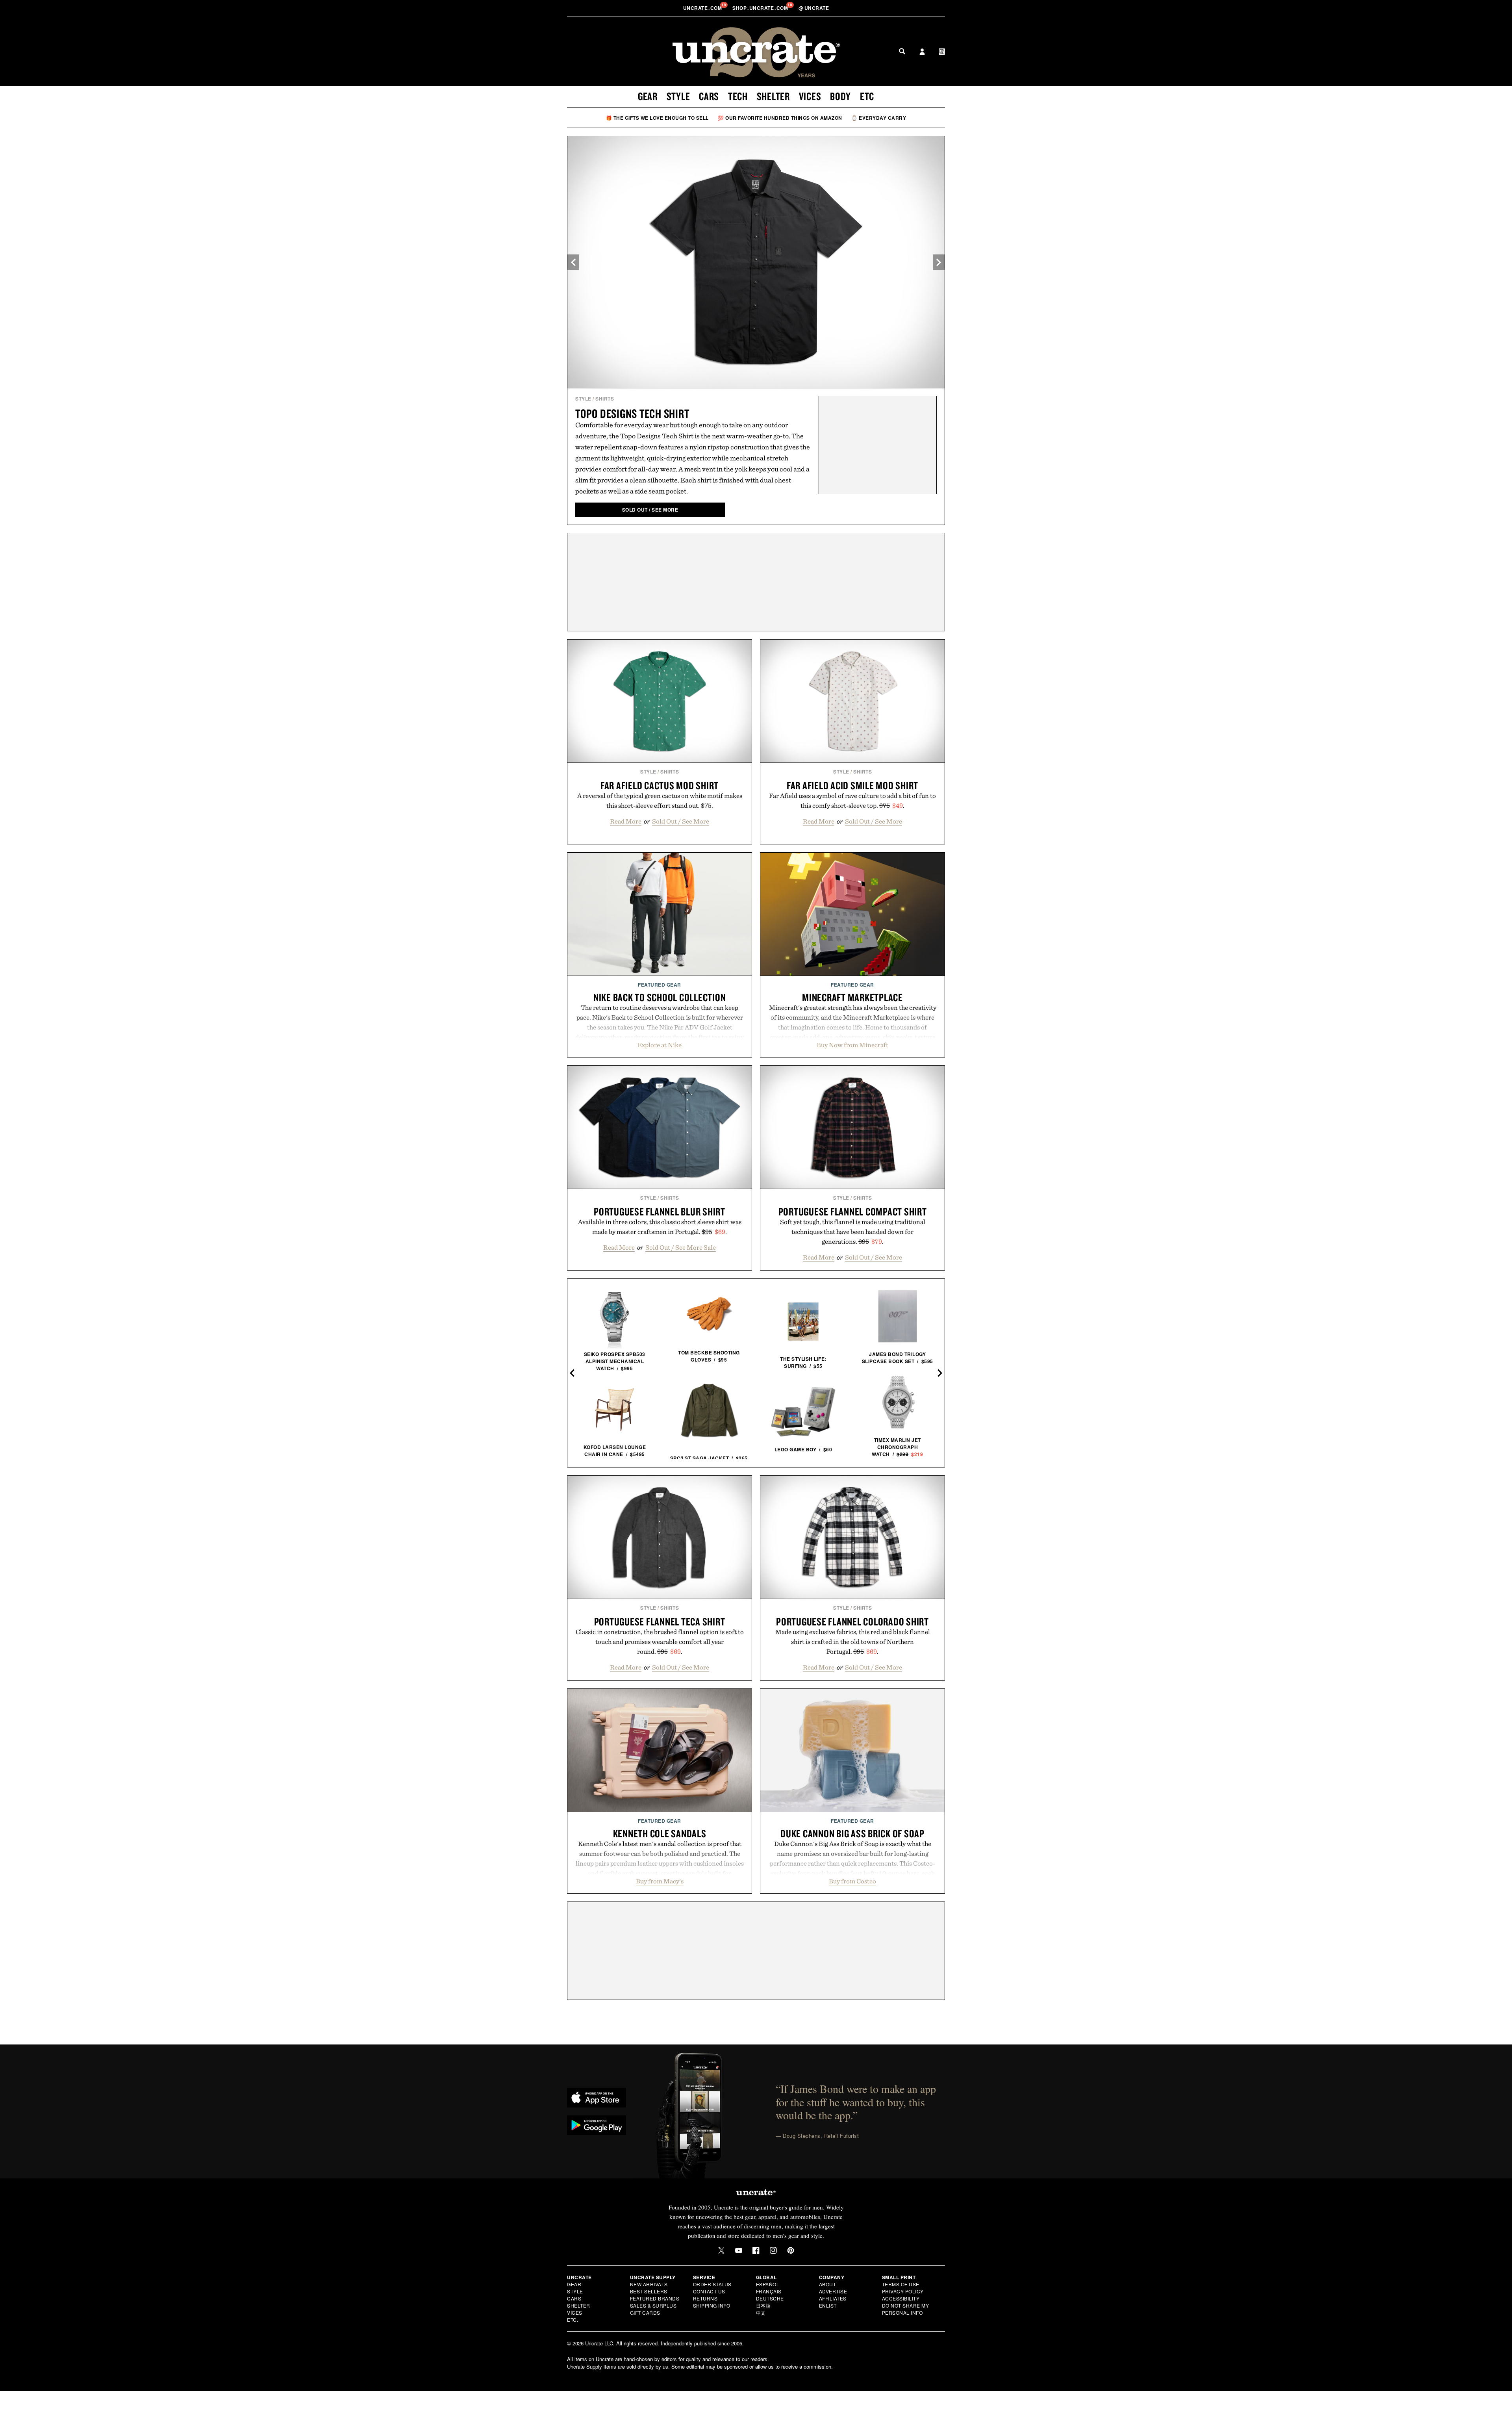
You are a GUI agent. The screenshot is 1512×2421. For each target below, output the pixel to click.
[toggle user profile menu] (922, 52)
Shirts (605, 399)
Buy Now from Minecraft (852, 1045)
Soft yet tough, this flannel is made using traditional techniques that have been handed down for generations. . (853, 1232)
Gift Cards (645, 2312)
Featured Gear (660, 985)
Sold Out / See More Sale (681, 1247)
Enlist (828, 2305)
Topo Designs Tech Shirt (632, 413)
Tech (738, 96)
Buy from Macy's (660, 1881)
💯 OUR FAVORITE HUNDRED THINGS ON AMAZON (780, 118)
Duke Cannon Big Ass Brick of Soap (852, 1833)
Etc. (573, 2320)
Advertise (833, 2291)
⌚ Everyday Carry (879, 118)
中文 (761, 2312)
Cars (709, 96)
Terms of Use (901, 2284)
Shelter (773, 96)
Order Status (712, 2284)
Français (769, 2291)
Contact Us (709, 2291)
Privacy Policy (903, 2291)
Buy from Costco (852, 1881)
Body (840, 96)
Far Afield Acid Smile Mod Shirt (852, 785)
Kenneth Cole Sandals (660, 1833)
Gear (648, 96)
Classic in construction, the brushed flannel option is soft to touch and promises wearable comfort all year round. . (660, 1642)
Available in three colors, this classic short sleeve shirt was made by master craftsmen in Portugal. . (660, 1227)
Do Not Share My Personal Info (906, 2309)
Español (768, 2284)
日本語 (763, 2305)
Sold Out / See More (681, 821)
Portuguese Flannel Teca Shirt (660, 1621)
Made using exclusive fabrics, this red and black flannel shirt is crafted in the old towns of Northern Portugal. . (853, 1642)
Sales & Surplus (653, 2305)
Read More (626, 821)
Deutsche (770, 2298)
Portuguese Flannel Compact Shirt (853, 1211)
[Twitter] (721, 2250)
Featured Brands (655, 2298)
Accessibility (901, 2298)
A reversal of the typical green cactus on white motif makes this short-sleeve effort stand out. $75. (660, 801)
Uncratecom (703, 8)
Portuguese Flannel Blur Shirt (660, 1211)
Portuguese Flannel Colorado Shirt (852, 1621)
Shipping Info (712, 2305)
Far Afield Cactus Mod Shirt (660, 785)
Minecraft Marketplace (852, 997)
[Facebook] (756, 2250)
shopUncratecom (761, 8)
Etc (867, 96)
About (828, 2284)
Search (902, 51)
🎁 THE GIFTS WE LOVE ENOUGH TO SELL (657, 118)
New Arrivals (649, 2284)
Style (678, 96)
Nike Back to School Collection (660, 997)
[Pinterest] (791, 2250)
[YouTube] (739, 2250)
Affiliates (833, 2298)
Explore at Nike (660, 1045)
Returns (705, 2298)
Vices (810, 96)
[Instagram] (773, 2250)
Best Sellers (649, 2291)
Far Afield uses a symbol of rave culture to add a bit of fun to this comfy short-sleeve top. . (852, 801)
